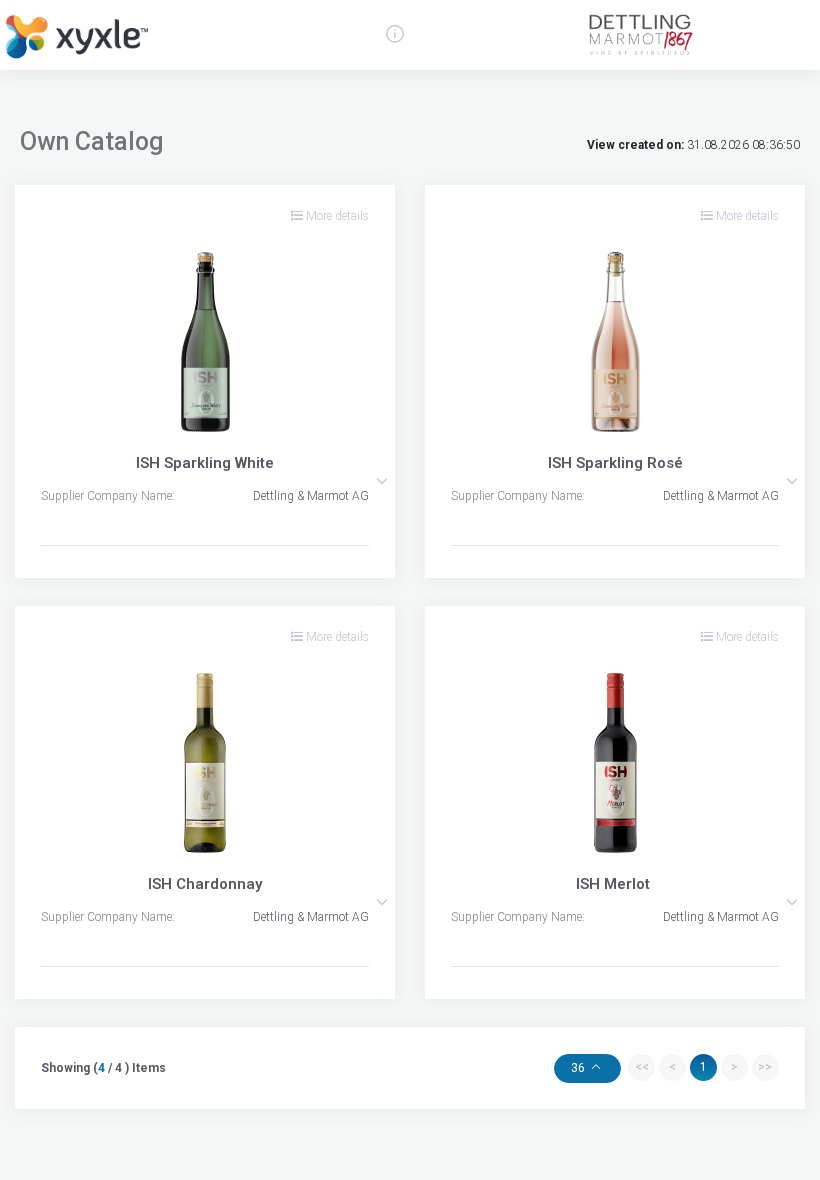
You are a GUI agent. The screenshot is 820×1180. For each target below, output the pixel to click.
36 (579, 1068)
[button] (382, 481)
